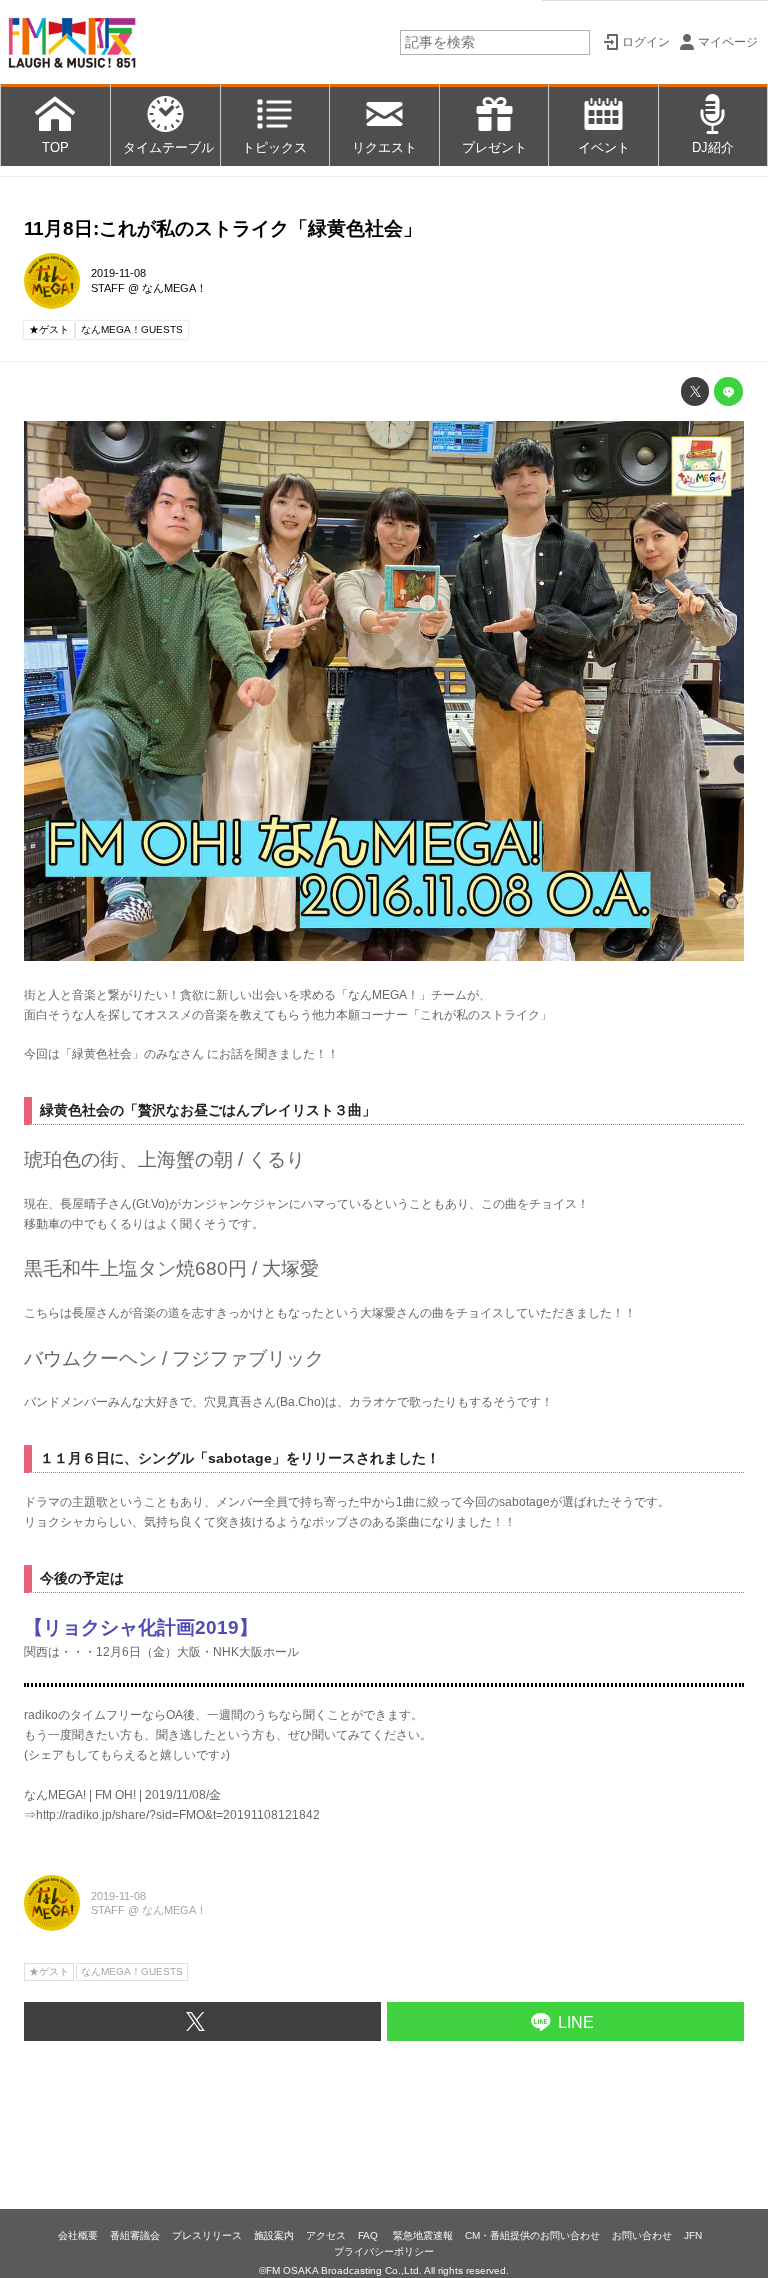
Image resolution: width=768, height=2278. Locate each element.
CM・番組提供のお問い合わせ (532, 2235)
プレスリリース (207, 2235)
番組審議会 (135, 2235)
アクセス (326, 2235)
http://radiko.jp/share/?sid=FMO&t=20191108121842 (178, 1815)
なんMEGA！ (174, 288)
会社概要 (78, 2235)
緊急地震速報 (423, 2235)
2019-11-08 (118, 273)
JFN (693, 2235)
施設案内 (274, 2235)
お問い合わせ (642, 2235)
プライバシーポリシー (384, 2251)
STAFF (108, 288)
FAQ (369, 2235)
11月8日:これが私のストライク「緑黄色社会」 (223, 228)
